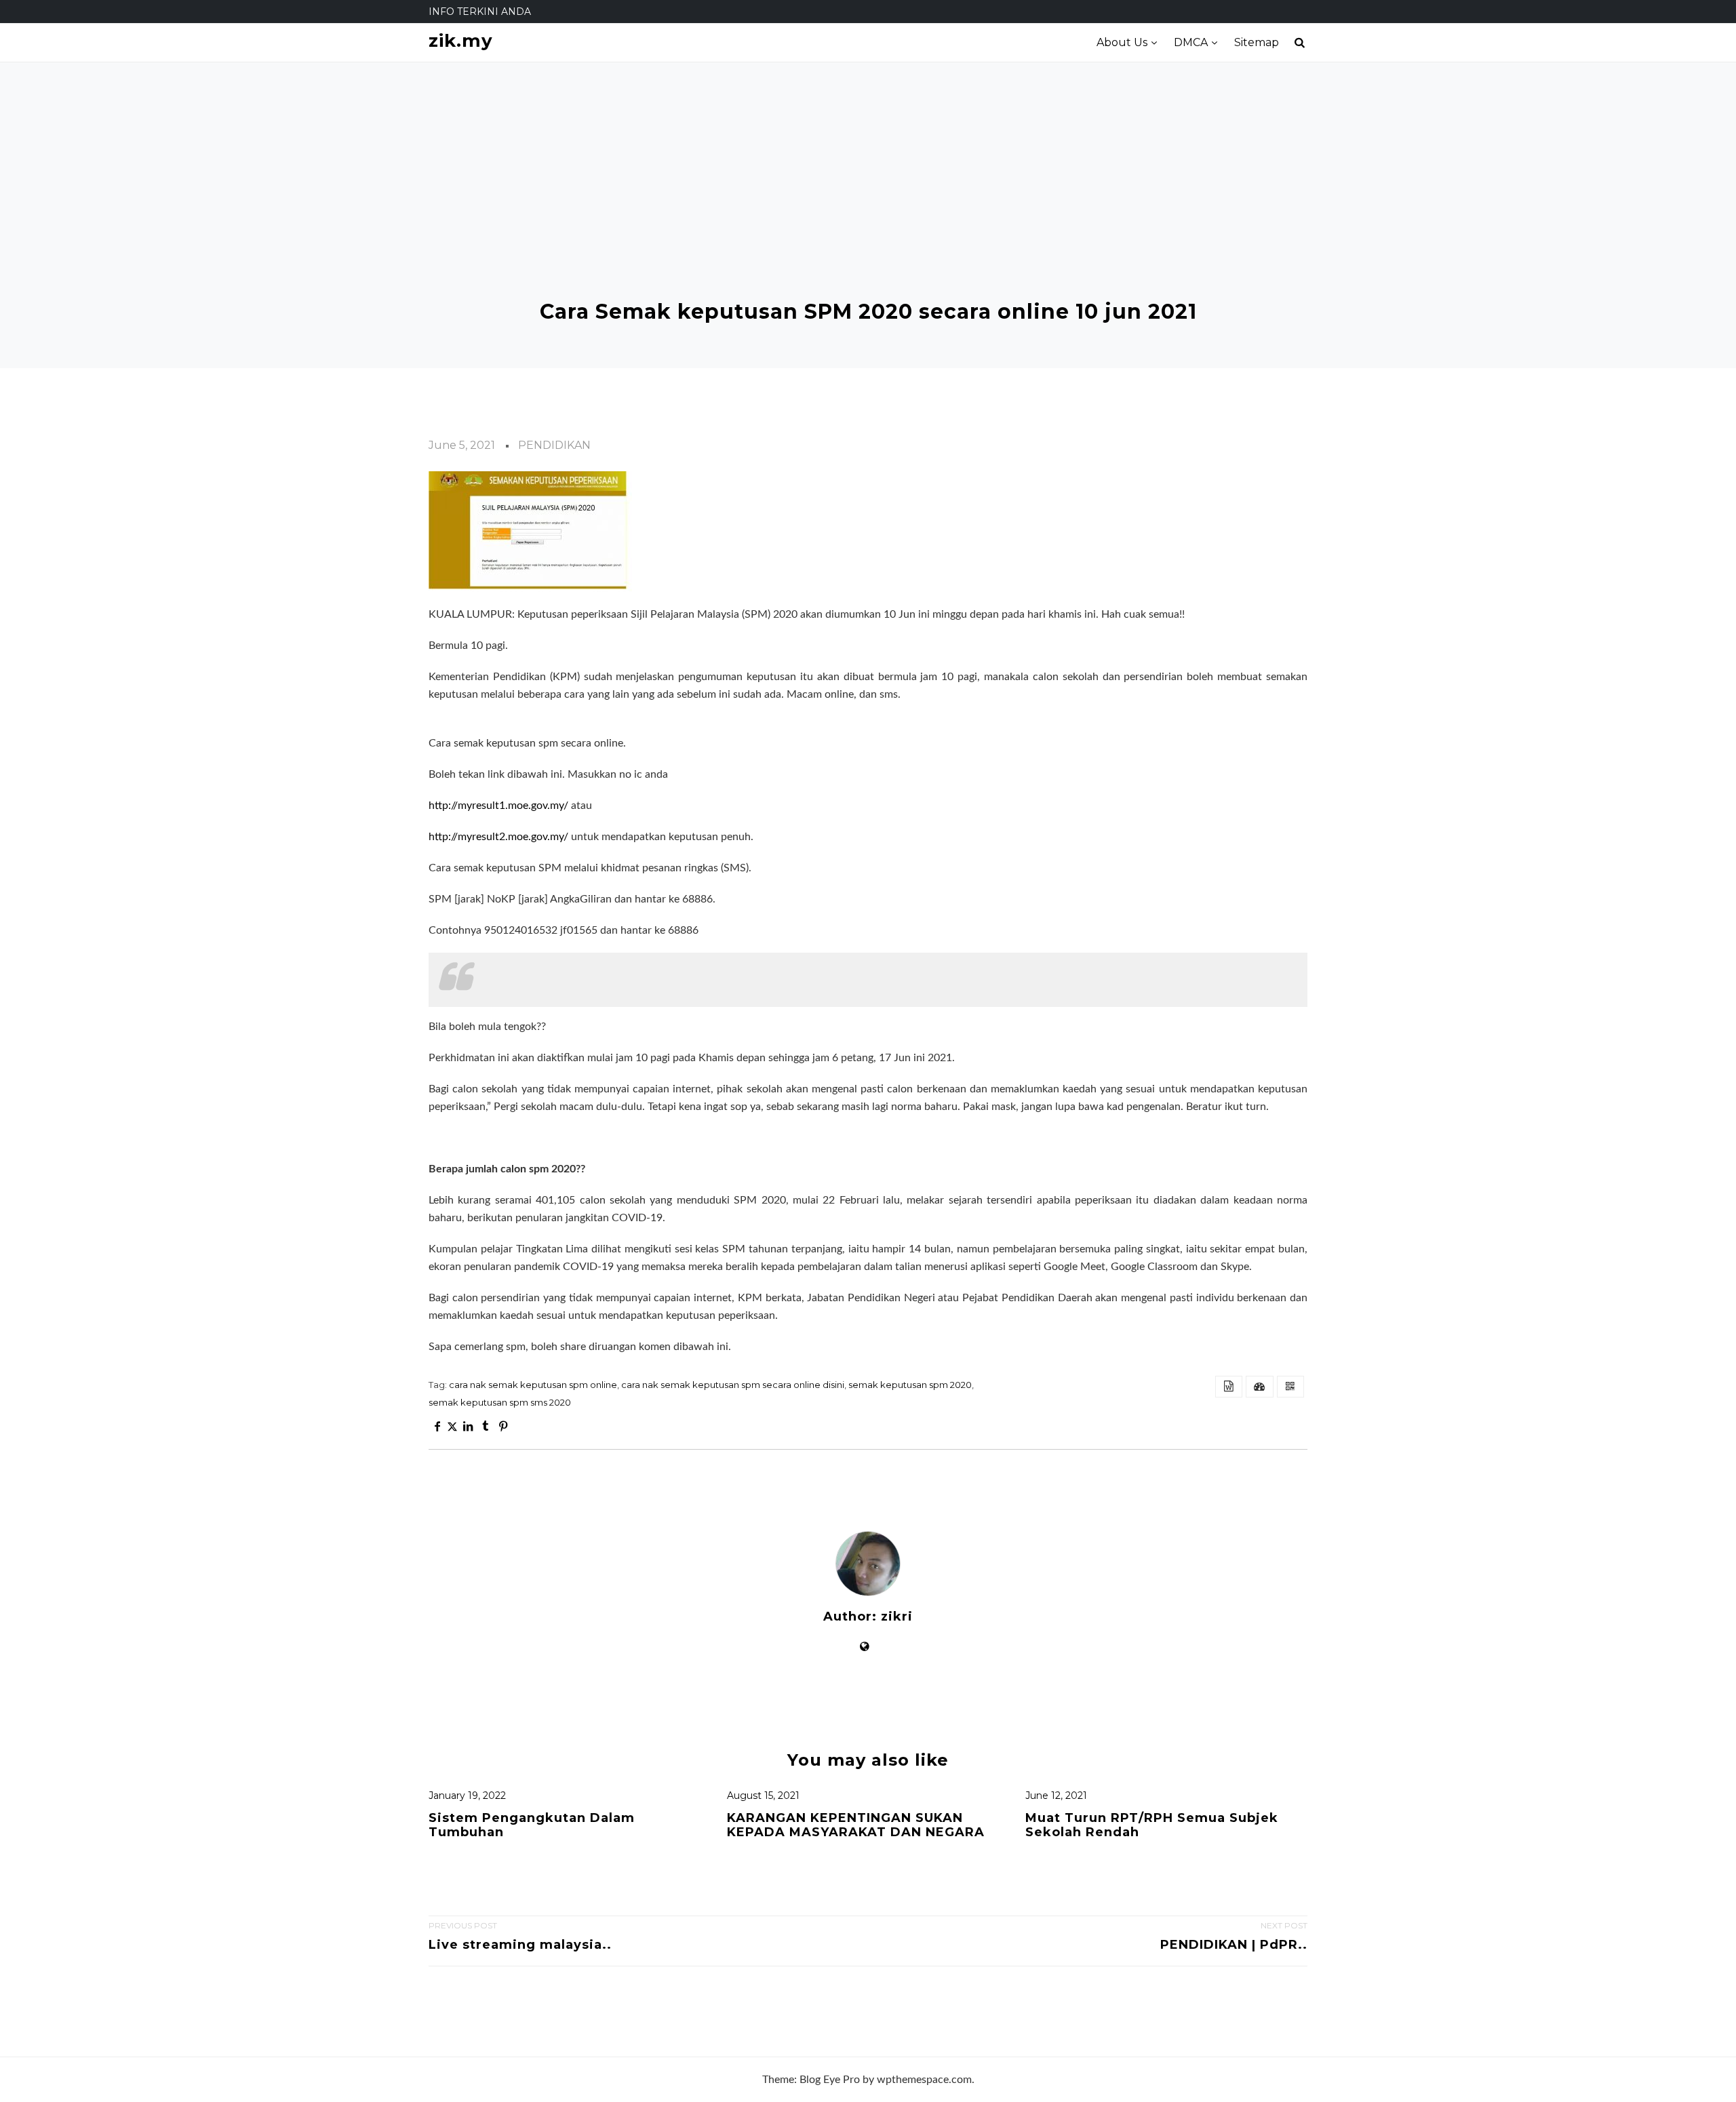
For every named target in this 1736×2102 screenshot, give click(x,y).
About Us (1122, 42)
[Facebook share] (437, 1427)
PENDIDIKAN (554, 445)
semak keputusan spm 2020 (910, 1385)
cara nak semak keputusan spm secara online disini (733, 1385)
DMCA (1191, 42)
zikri (897, 1617)
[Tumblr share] (486, 1427)
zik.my (461, 41)
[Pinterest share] (503, 1427)
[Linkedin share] (467, 1427)
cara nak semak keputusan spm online (533, 1385)
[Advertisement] (868, 198)
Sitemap (1257, 42)
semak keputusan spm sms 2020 (500, 1402)
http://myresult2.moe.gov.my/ (498, 837)
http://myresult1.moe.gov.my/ (498, 806)
